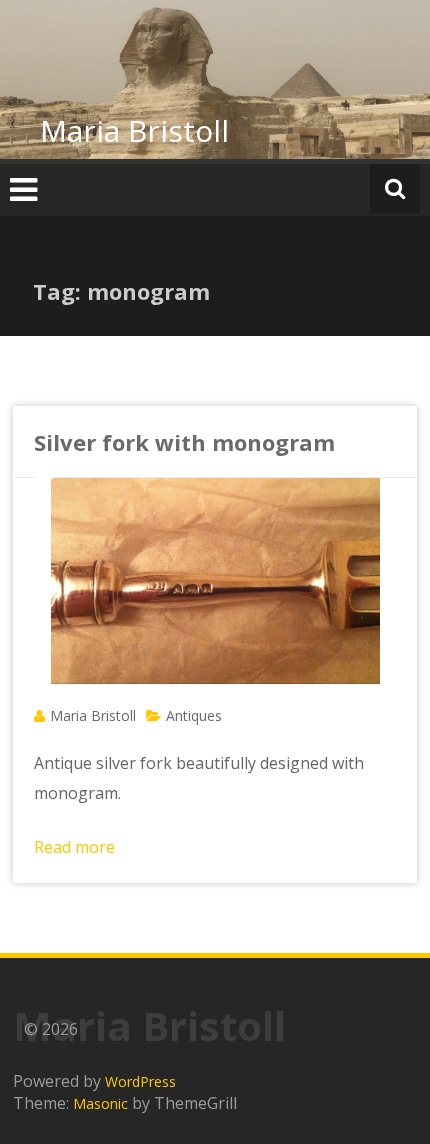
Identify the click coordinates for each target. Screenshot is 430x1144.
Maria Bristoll (134, 130)
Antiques (194, 715)
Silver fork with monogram (184, 442)
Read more (74, 847)
